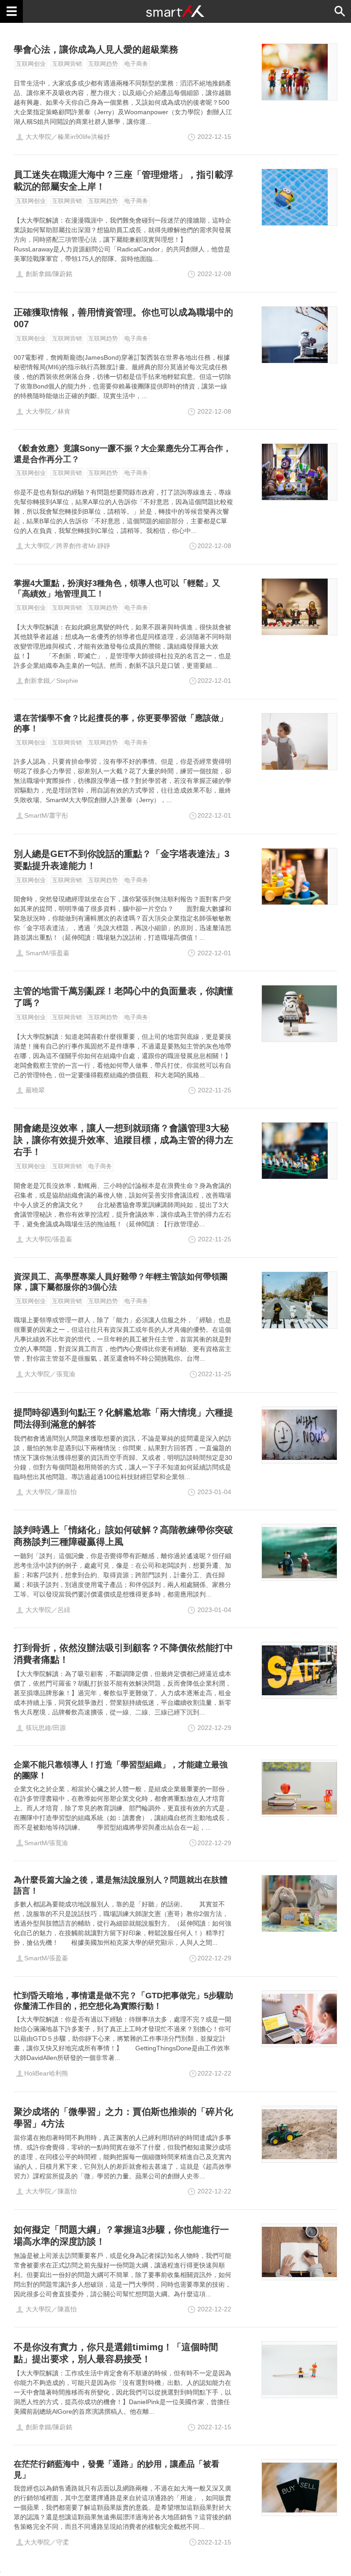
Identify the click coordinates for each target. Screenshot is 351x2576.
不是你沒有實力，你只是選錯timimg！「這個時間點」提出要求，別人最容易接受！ (116, 2353)
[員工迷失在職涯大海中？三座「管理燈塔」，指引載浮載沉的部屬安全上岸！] (299, 197)
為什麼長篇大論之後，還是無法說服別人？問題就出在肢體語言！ (121, 1885)
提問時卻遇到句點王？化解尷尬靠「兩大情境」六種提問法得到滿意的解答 (123, 1418)
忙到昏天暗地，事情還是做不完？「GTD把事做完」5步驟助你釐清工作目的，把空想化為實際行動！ (123, 2001)
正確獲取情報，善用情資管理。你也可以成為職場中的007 (123, 318)
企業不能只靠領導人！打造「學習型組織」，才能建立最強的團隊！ (121, 1770)
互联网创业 (31, 64)
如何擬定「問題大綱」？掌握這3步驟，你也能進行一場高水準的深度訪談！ (121, 2235)
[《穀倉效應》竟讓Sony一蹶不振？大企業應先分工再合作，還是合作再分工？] (299, 472)
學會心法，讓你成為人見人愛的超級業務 (96, 49)
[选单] (11, 11)
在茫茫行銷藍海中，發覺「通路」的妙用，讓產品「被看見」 (117, 2469)
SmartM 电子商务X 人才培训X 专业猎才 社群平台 (175, 11)
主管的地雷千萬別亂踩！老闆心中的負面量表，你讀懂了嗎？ (123, 997)
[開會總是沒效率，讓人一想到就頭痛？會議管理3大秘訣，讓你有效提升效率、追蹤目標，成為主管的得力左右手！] (299, 1151)
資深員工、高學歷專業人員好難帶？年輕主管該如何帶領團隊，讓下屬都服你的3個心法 (121, 1282)
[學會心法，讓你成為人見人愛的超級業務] (299, 72)
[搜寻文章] (340, 11)
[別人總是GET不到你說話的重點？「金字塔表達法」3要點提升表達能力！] (299, 876)
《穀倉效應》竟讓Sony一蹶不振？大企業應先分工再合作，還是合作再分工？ (122, 454)
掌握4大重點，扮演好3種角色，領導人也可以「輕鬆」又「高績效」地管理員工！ (117, 588)
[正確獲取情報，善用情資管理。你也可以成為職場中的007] (299, 335)
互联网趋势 (103, 64)
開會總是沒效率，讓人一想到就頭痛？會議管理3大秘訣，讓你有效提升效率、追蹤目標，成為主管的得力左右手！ (123, 1140)
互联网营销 (67, 64)
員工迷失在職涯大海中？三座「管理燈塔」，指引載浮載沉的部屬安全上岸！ (123, 181)
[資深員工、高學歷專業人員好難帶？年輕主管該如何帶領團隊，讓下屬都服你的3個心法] (299, 1300)
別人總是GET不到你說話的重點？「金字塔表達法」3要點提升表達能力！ (122, 860)
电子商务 (136, 64)
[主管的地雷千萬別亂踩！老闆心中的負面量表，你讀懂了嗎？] (299, 1014)
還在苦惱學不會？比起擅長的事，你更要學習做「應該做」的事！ (121, 723)
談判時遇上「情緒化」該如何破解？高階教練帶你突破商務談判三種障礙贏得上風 (123, 1536)
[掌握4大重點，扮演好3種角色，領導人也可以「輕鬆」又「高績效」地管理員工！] (299, 607)
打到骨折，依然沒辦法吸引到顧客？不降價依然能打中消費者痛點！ (123, 1654)
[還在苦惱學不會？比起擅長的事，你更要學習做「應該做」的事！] (299, 742)
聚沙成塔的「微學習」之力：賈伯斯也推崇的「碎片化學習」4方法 (123, 2118)
